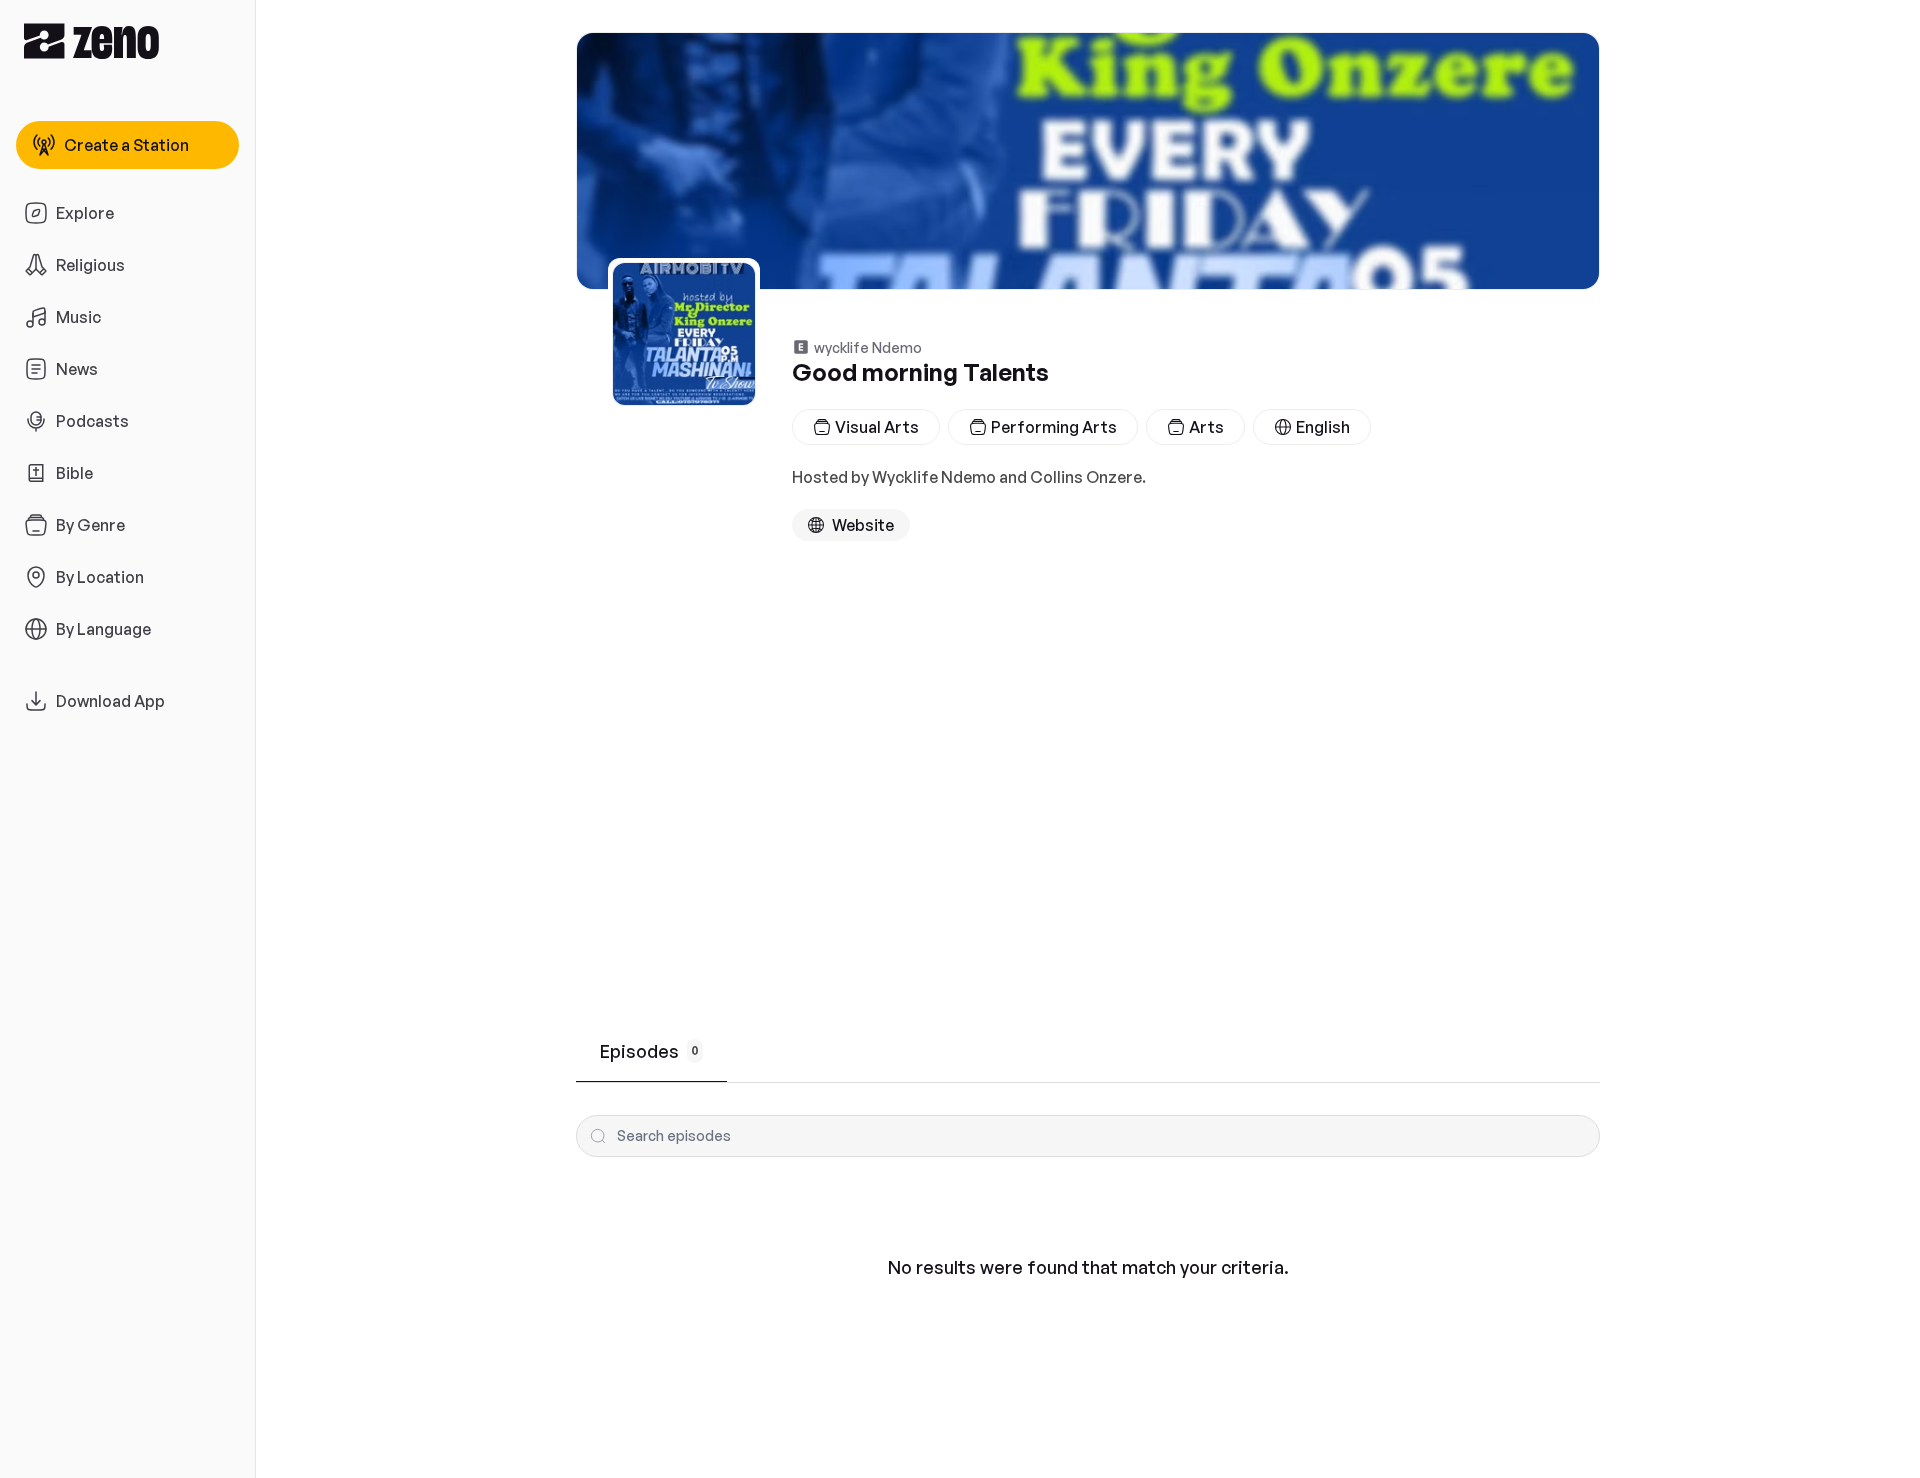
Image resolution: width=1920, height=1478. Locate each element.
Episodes (649, 1051)
